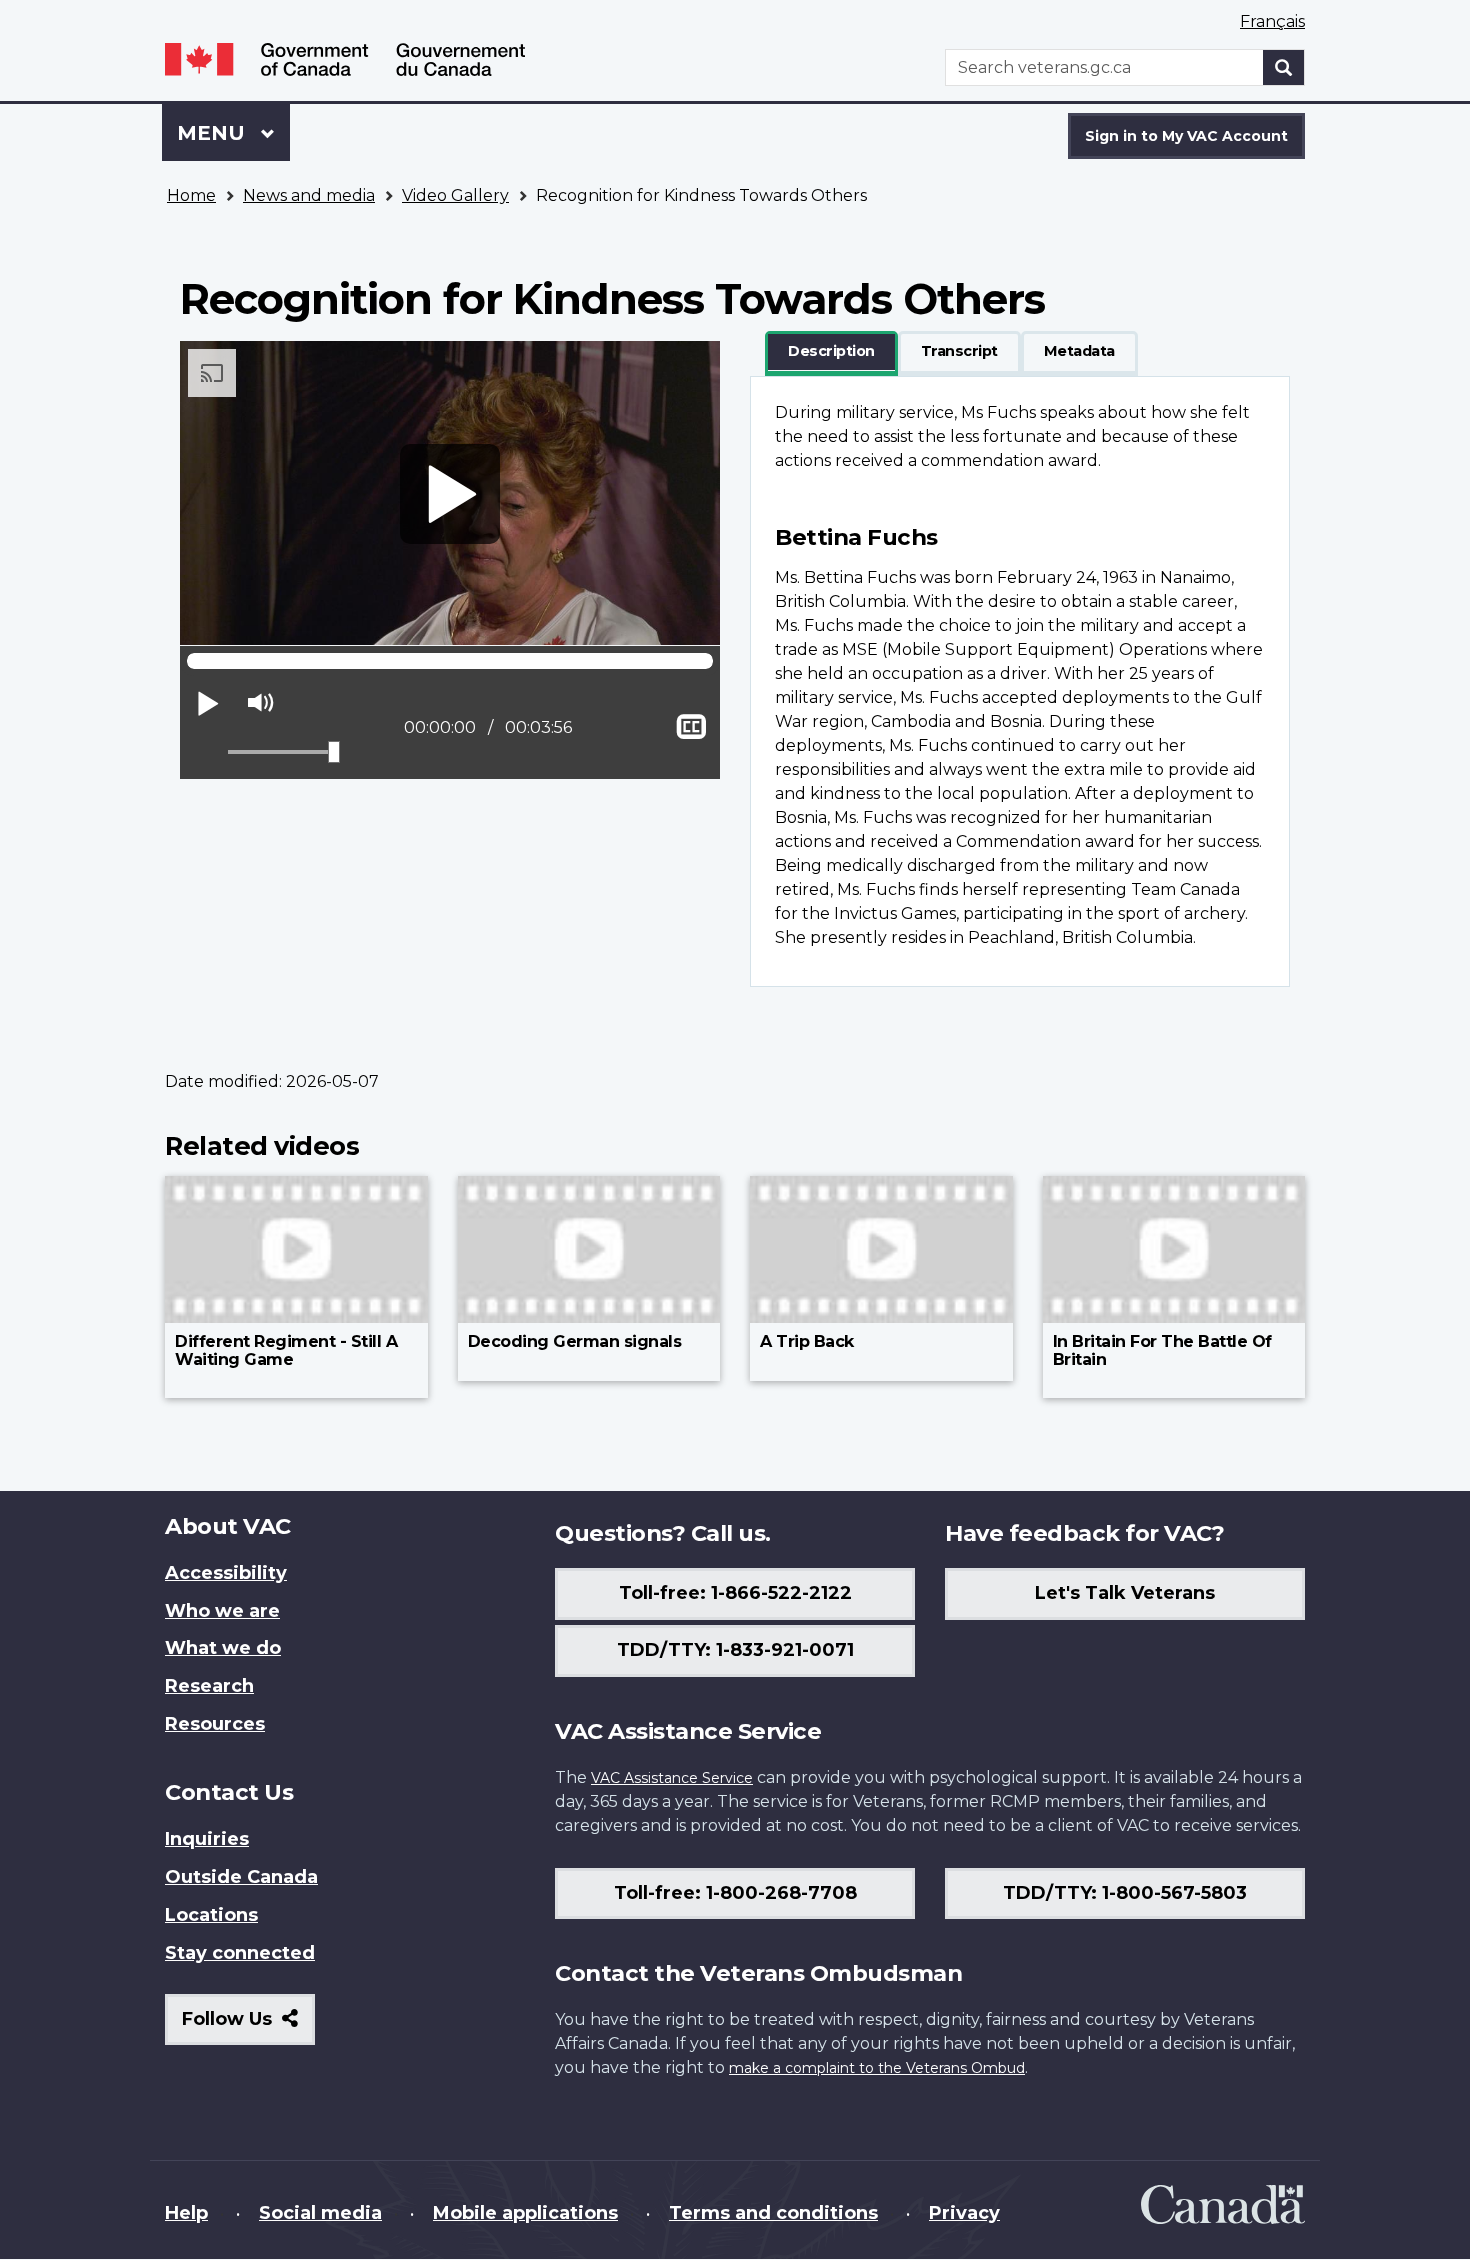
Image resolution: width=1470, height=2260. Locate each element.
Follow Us (248, 2026)
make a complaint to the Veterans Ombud (877, 2068)
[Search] (1284, 67)
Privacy (964, 2213)
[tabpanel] (1020, 681)
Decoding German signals (575, 1341)
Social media (320, 2213)
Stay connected (240, 1953)
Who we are (222, 1611)
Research (209, 1686)
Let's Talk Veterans (1125, 1593)
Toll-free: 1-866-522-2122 (735, 1593)
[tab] (831, 352)
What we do (223, 1648)
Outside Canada (241, 1877)
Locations (211, 1915)
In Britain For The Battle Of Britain (1162, 1350)
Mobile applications (525, 2213)
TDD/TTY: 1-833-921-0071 (735, 1650)
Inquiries (207, 1839)
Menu (214, 133)
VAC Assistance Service (672, 1778)
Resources (215, 1724)
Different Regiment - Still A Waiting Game (286, 1350)
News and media (309, 195)
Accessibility (226, 1573)
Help (186, 2213)
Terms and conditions (773, 2213)
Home (191, 195)
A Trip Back (807, 1341)
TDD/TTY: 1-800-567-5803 (1125, 1893)
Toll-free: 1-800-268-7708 (735, 1893)
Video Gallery (455, 195)
